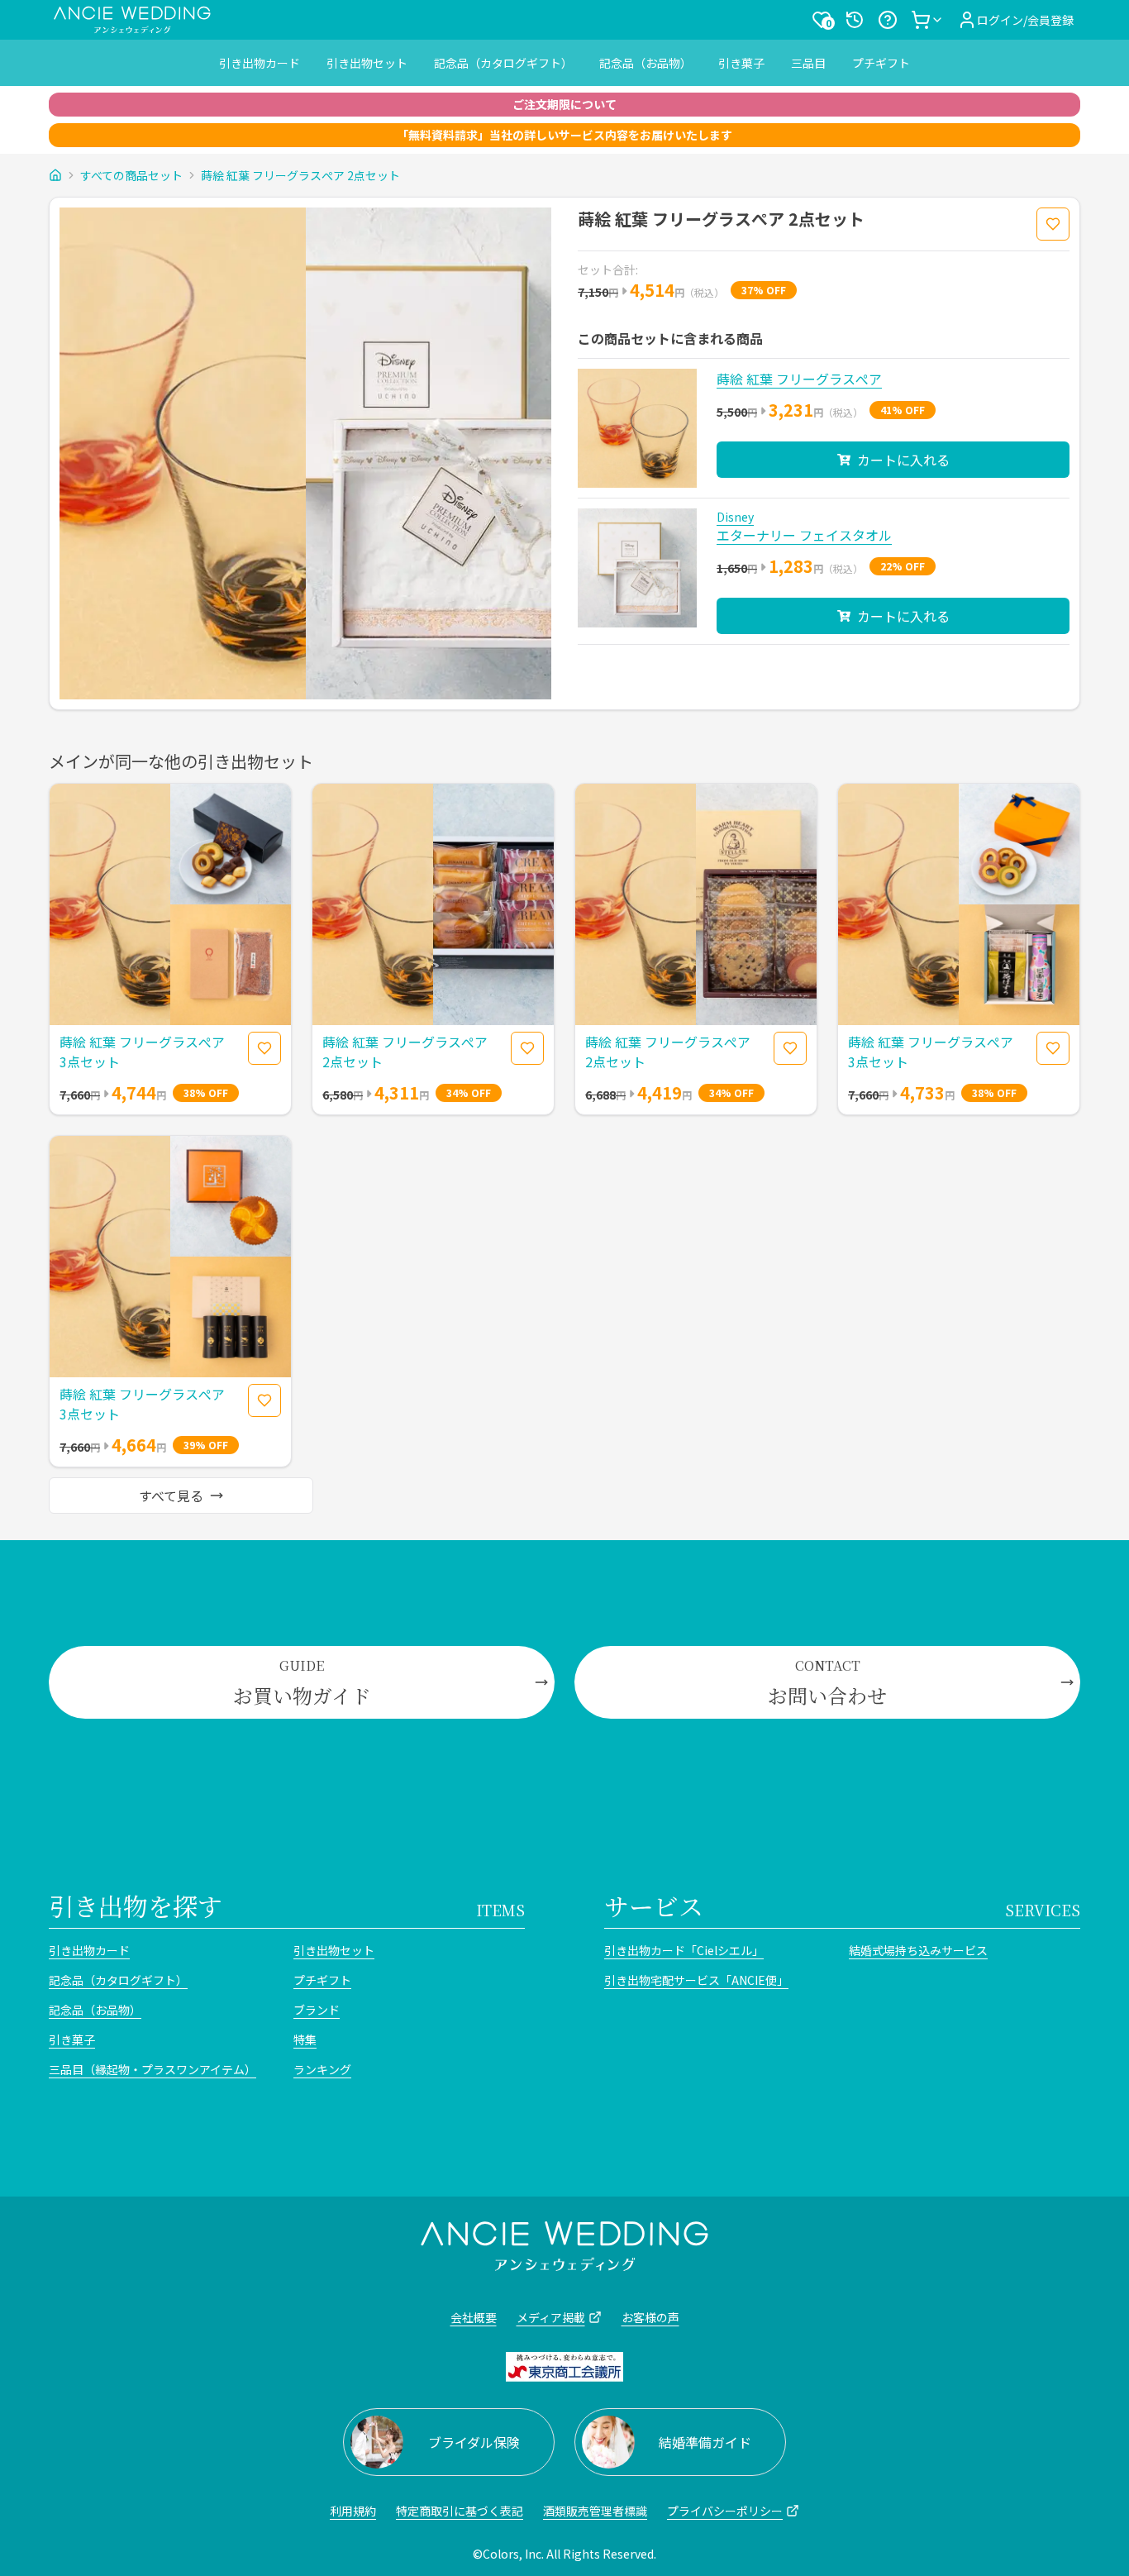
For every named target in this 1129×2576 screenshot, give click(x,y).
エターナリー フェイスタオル (804, 535)
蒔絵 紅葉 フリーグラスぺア (799, 379)
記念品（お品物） (645, 63)
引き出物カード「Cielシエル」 (684, 1950)
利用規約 (353, 2511)
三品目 (808, 63)
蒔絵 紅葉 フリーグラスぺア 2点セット (300, 175)
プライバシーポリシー (725, 2511)
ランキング (322, 2069)
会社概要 (474, 2317)
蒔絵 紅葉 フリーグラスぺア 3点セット (142, 1052)
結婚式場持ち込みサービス (918, 1950)
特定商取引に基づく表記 (460, 2511)
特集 (305, 2039)
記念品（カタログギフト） (503, 63)
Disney (735, 517)
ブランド (317, 2010)
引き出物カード (260, 63)
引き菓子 (741, 63)
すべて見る (171, 1496)
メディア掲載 (551, 2317)
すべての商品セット (131, 175)
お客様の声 (650, 2317)
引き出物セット (367, 63)
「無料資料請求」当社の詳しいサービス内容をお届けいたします (564, 135)
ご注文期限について (564, 104)
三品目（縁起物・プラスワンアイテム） (152, 2069)
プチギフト (881, 63)
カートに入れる (903, 460)
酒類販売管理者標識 (595, 2511)
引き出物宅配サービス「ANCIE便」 (696, 1980)
